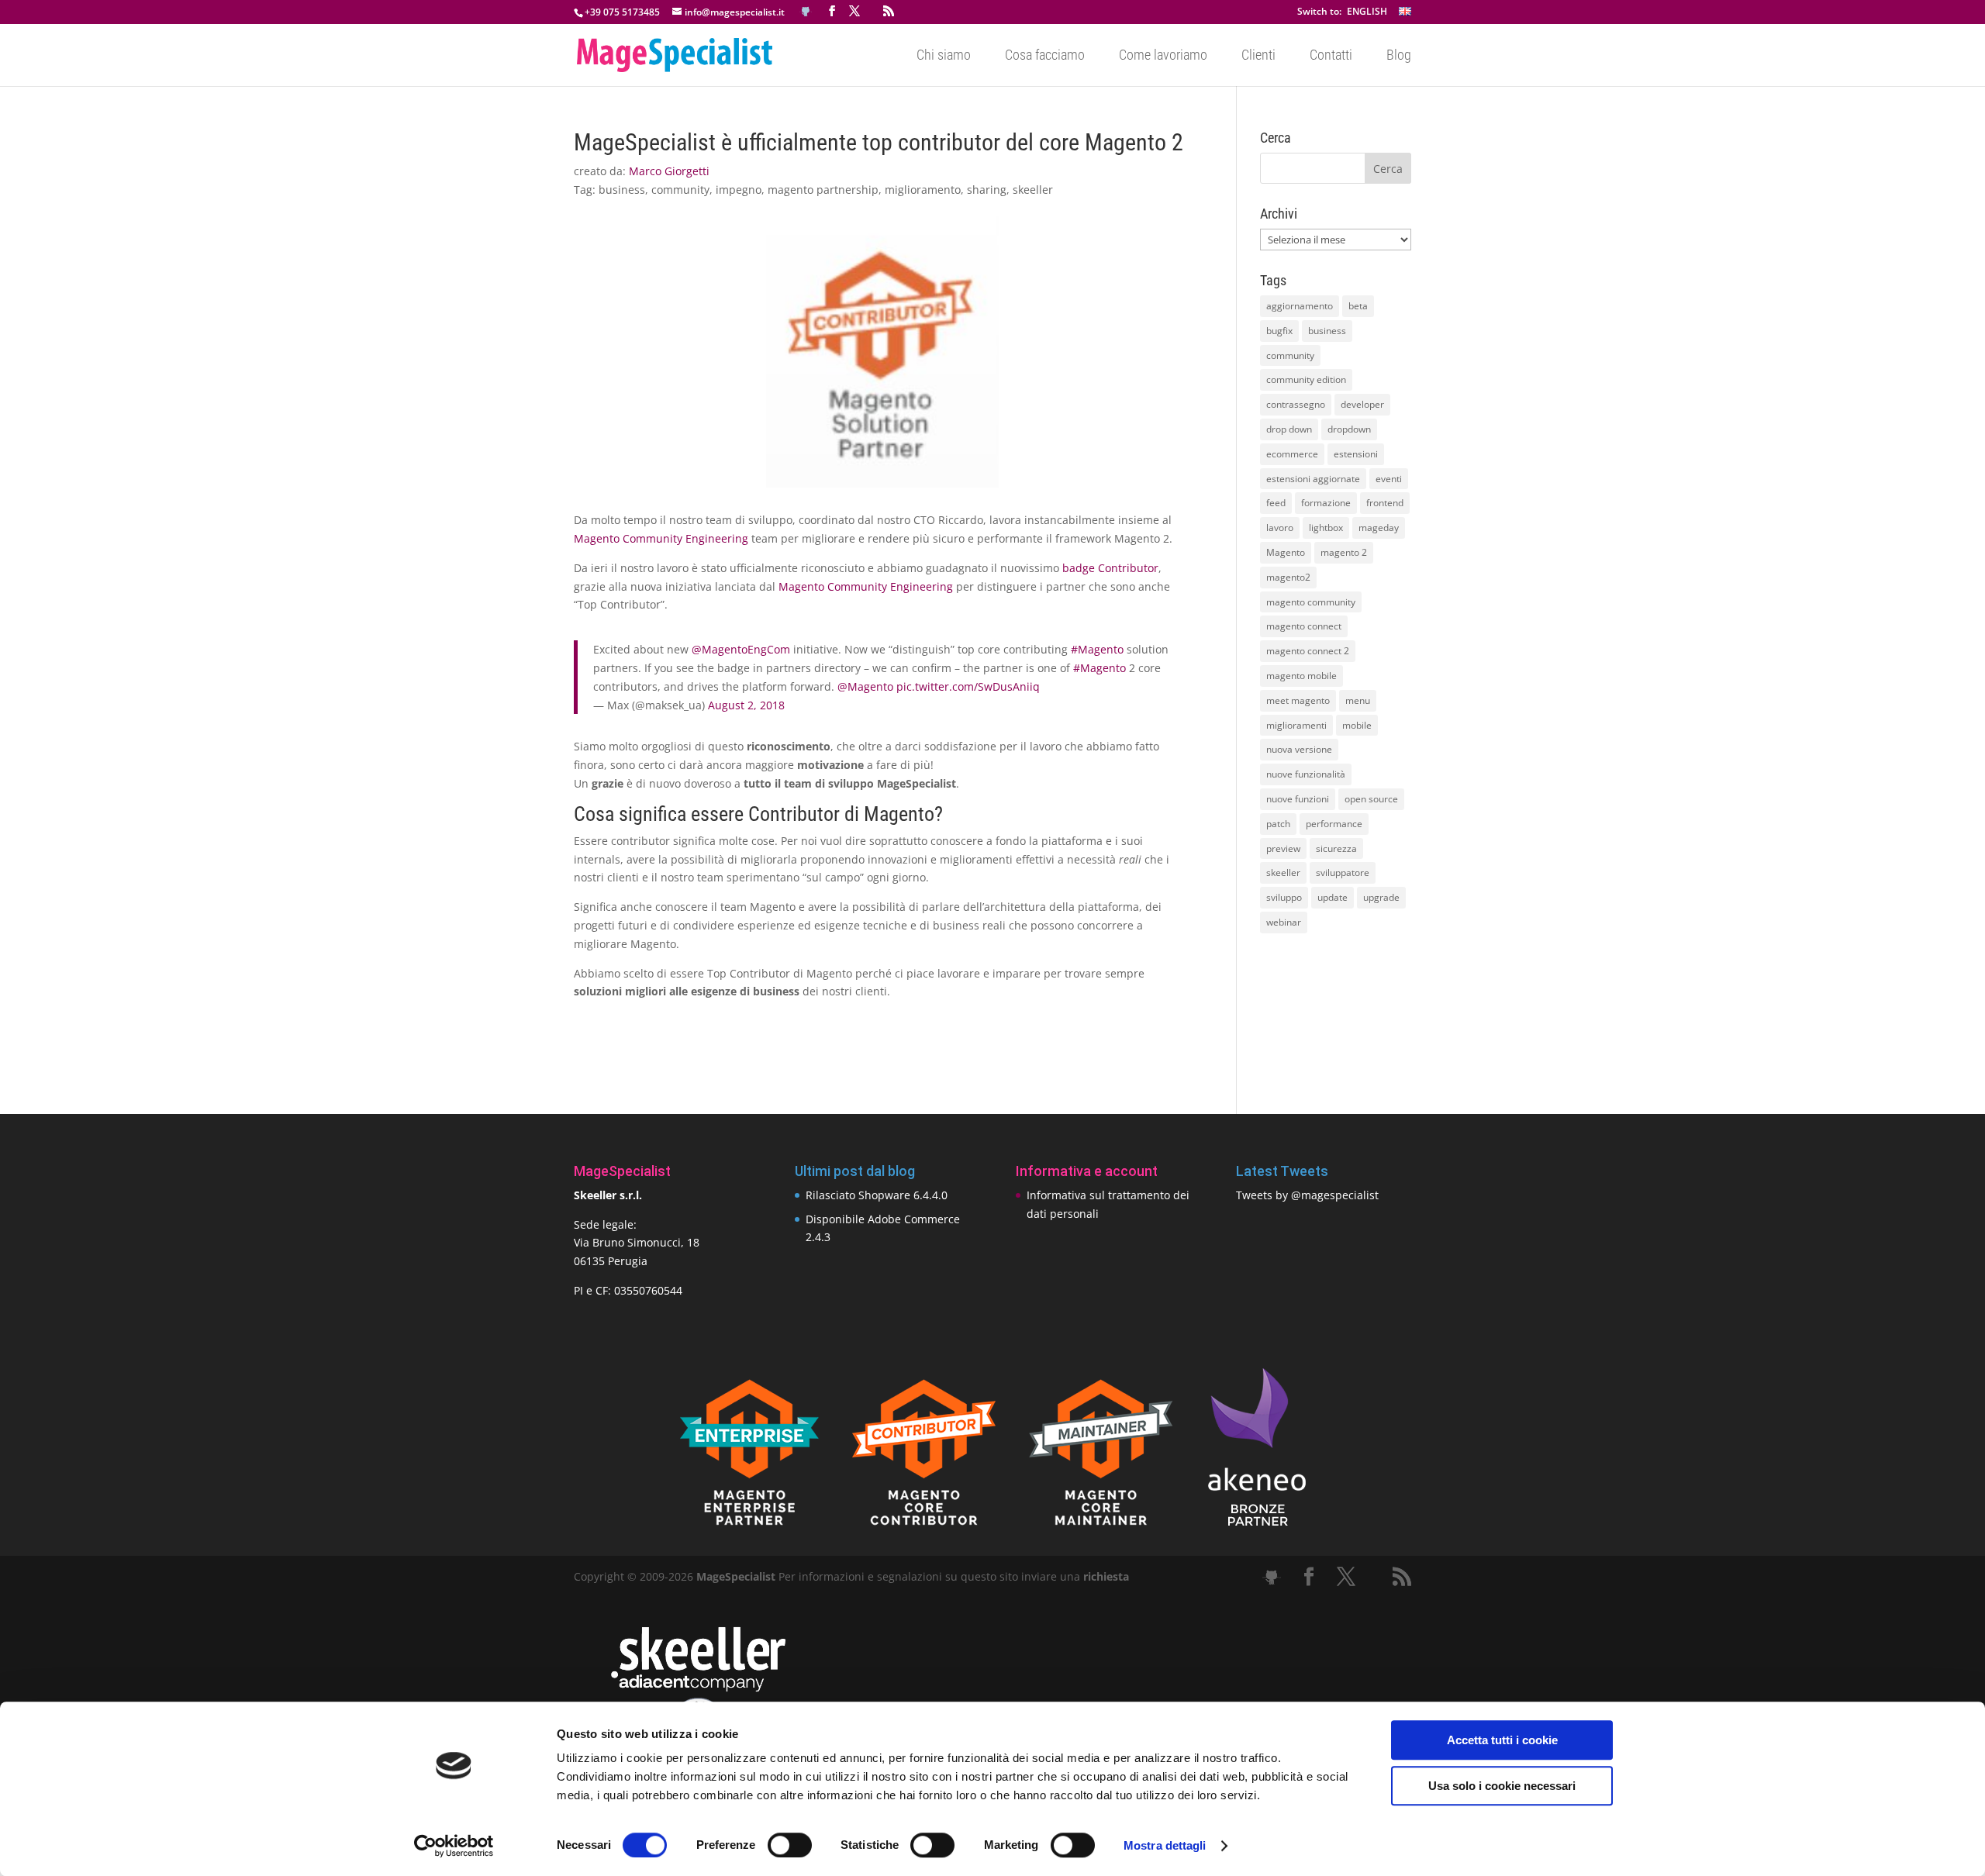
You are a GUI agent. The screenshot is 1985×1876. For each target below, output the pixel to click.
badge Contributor (1110, 568)
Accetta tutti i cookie (1502, 1740)
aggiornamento (1300, 306)
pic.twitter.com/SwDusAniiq (968, 686)
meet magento (1298, 700)
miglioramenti (1296, 725)
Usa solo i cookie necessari (1502, 1786)
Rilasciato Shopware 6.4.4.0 (877, 1195)
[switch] (790, 1845)
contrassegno (1296, 404)
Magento (1286, 552)
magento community (1311, 602)
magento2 (1288, 577)
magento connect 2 (1308, 651)
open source (1371, 799)
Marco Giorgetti (669, 171)
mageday (1379, 528)
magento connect (1304, 626)
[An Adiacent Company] (698, 1688)
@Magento (865, 686)
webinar (1284, 922)
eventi (1389, 479)
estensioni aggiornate (1313, 479)
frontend (1385, 503)
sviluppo (1284, 897)
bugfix (1279, 331)
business (622, 190)
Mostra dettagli (1165, 1845)
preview (1283, 848)
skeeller (1033, 190)
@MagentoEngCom (741, 649)
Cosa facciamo (1045, 56)
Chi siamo (944, 56)
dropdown (1349, 429)
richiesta (1105, 1576)
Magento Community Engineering (661, 538)
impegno (739, 190)
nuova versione (1299, 749)
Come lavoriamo (1163, 56)
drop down (1289, 429)
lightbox (1326, 528)
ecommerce (1292, 454)
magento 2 (1344, 552)
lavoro (1280, 528)
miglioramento (923, 190)
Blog (1399, 56)
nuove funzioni (1298, 799)
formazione (1326, 503)
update (1333, 897)
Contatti (1331, 56)
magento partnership (823, 190)
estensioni (1356, 454)
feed (1276, 503)
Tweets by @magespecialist (1307, 1195)
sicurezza (1336, 848)
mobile (1357, 725)
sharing (987, 190)
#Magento (1097, 649)
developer (1362, 404)
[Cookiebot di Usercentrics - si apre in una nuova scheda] (454, 1846)
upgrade (1381, 897)
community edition (1306, 379)
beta (1358, 306)
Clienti (1258, 56)
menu (1358, 700)
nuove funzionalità (1306, 774)
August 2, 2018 (746, 705)
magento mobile (1301, 676)
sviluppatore (1343, 872)
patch (1278, 824)
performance (1334, 824)
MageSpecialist (736, 1576)
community (680, 190)
